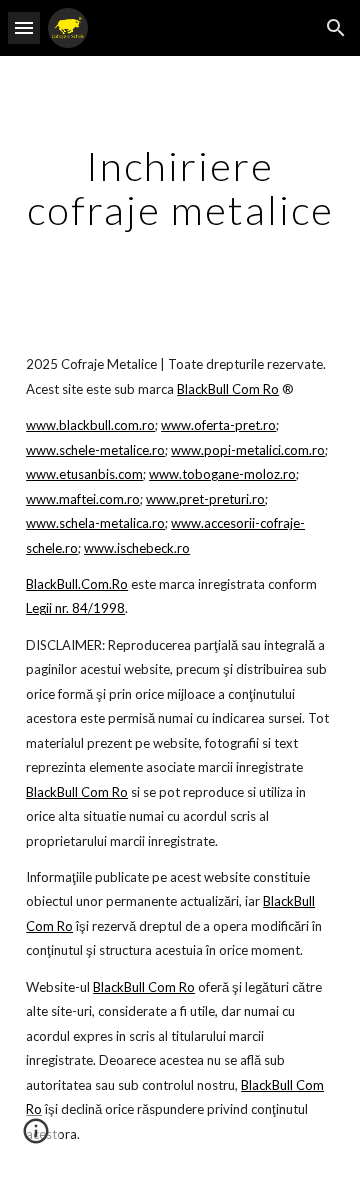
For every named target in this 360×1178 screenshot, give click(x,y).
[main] (180, 188)
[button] (24, 27)
